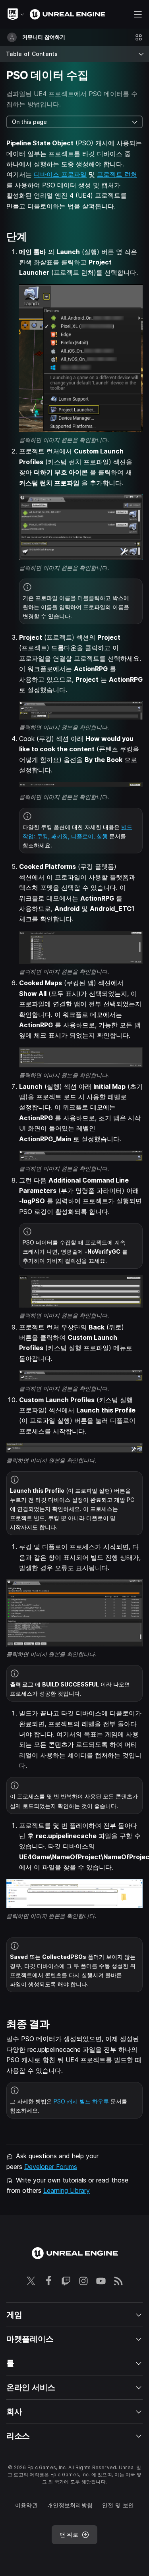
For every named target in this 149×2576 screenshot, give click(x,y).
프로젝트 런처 (117, 174)
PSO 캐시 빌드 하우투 (81, 2101)
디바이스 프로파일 (60, 174)
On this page (29, 122)
